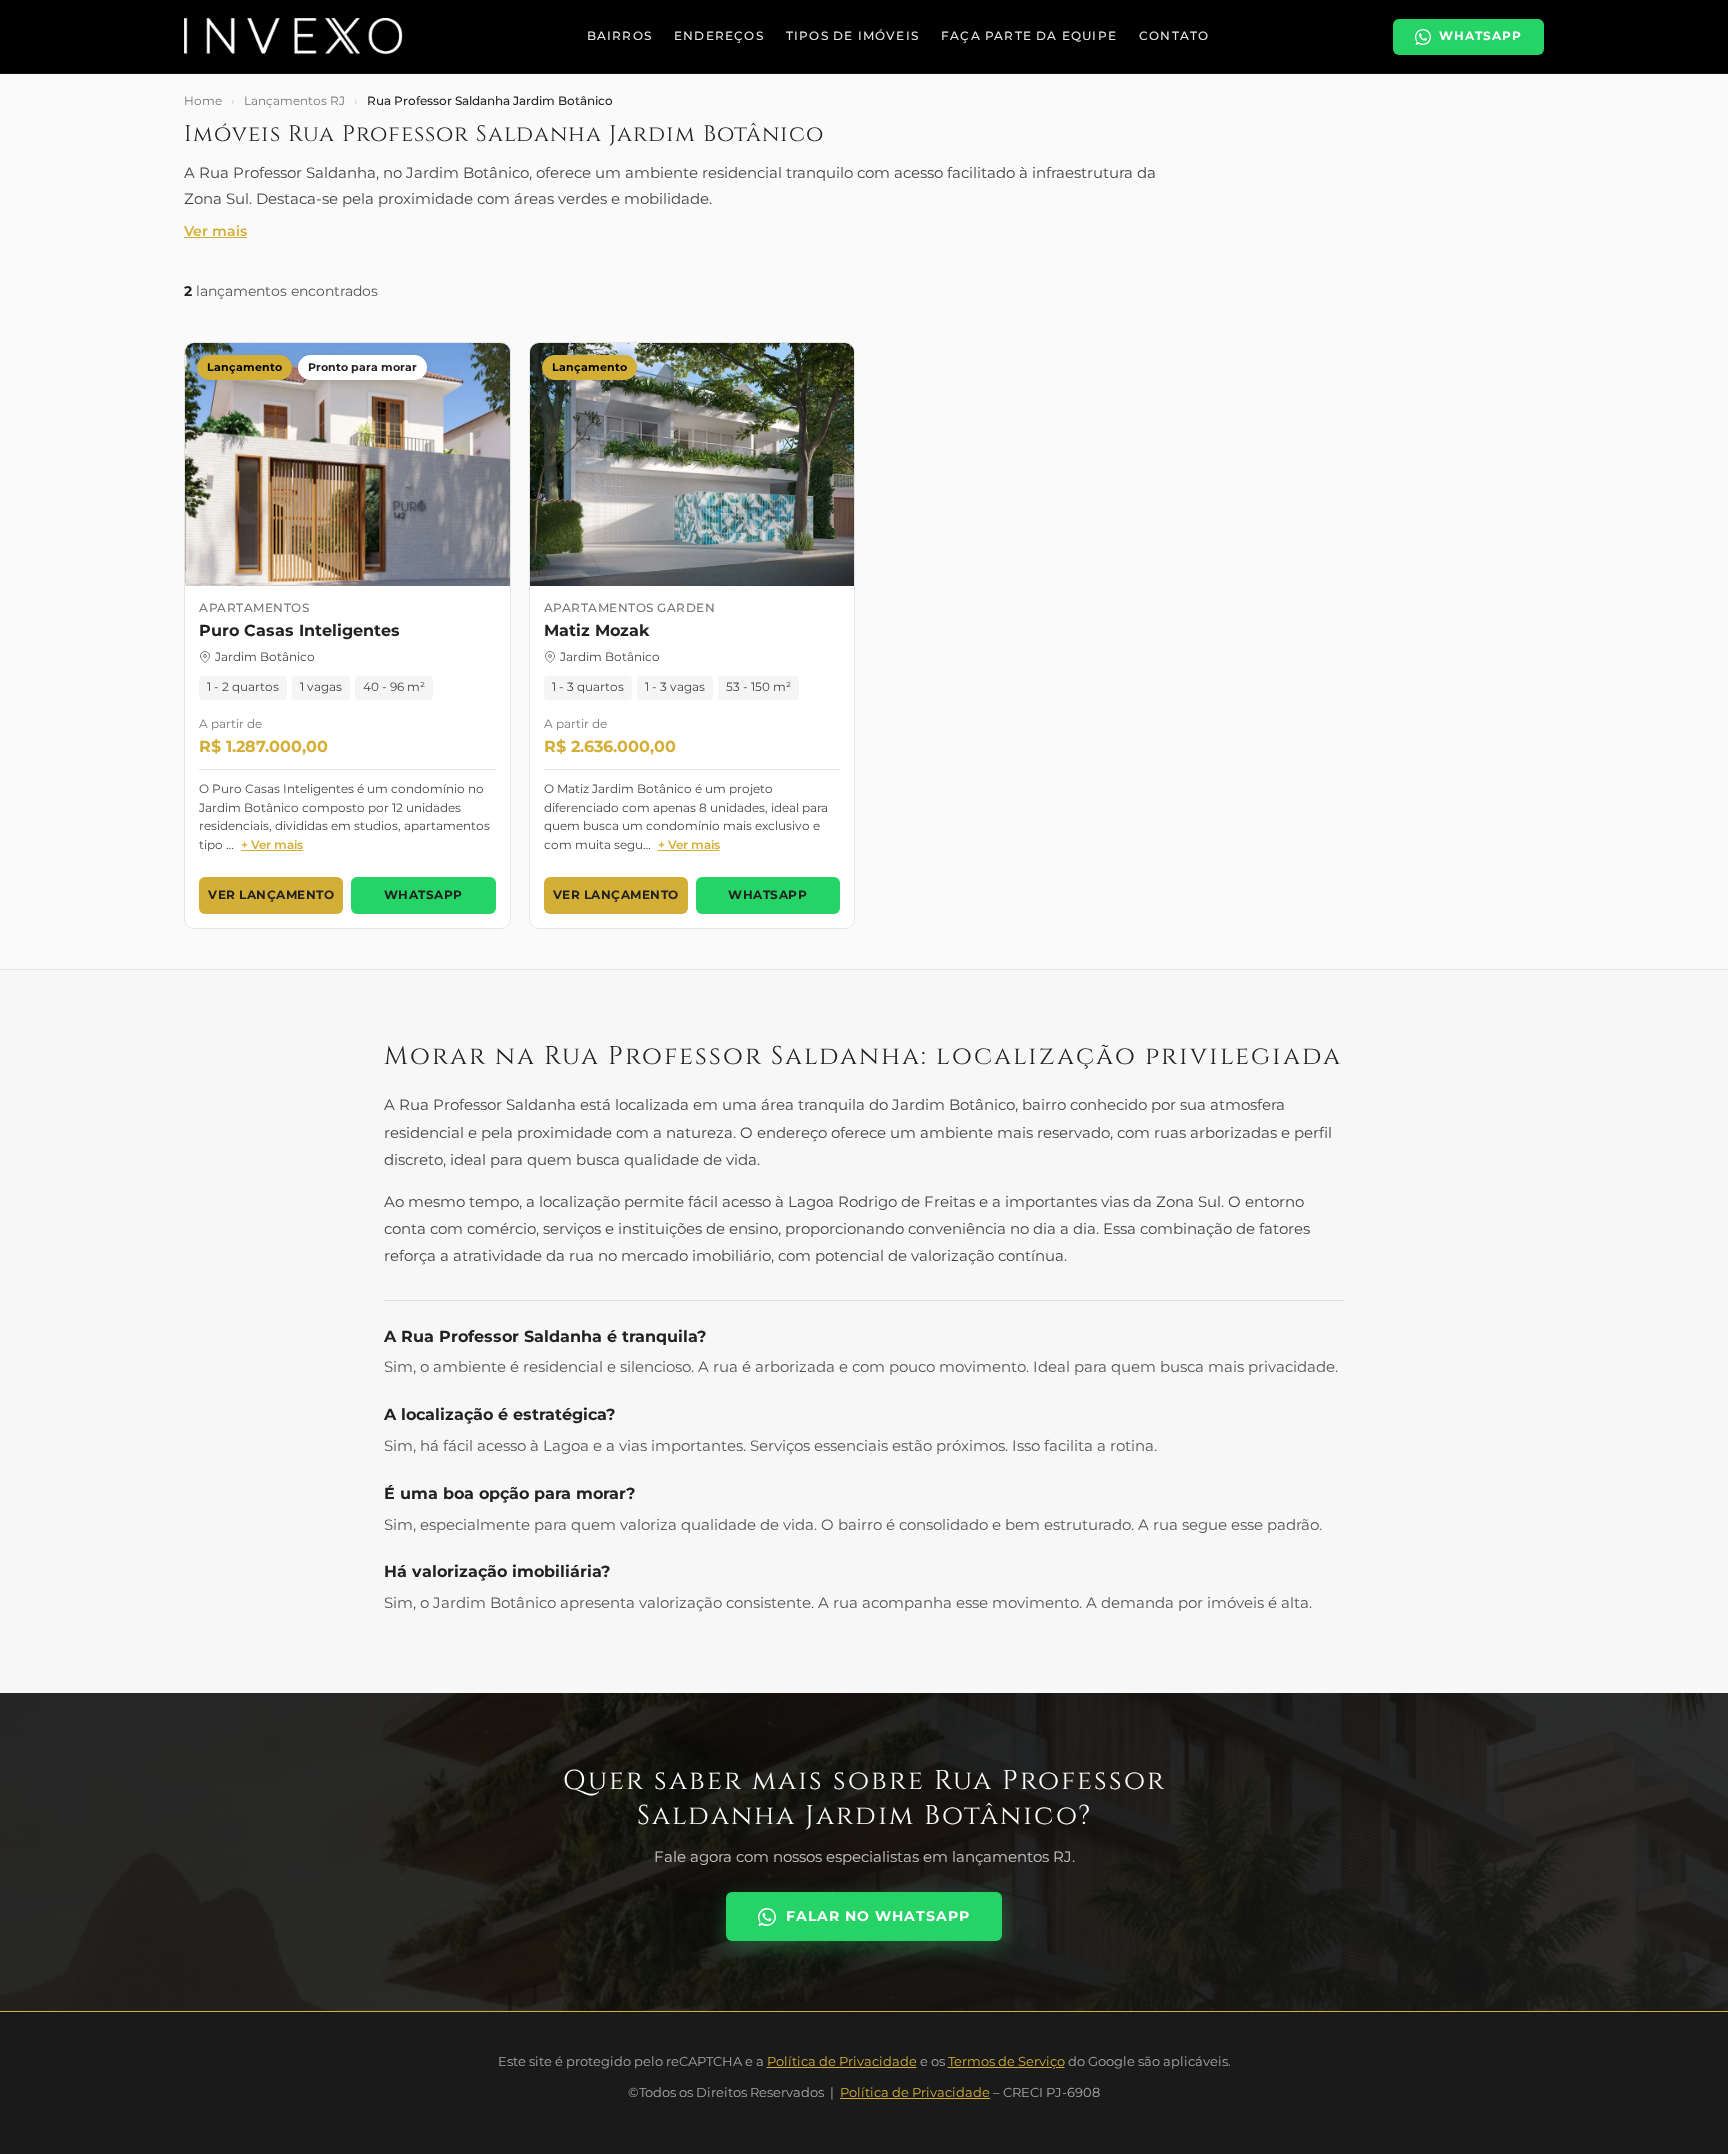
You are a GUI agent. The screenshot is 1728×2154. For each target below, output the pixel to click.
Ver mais (215, 231)
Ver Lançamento (271, 895)
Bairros (619, 35)
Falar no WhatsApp (878, 1916)
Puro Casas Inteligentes (299, 630)
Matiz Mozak (596, 630)
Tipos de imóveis (852, 35)
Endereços (719, 35)
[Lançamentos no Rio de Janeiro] (293, 36)
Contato (1174, 35)
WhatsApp (423, 895)
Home (203, 100)
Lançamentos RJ (294, 100)
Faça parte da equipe (1029, 35)
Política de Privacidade (842, 2061)
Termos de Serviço (1006, 2061)
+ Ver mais (272, 844)
